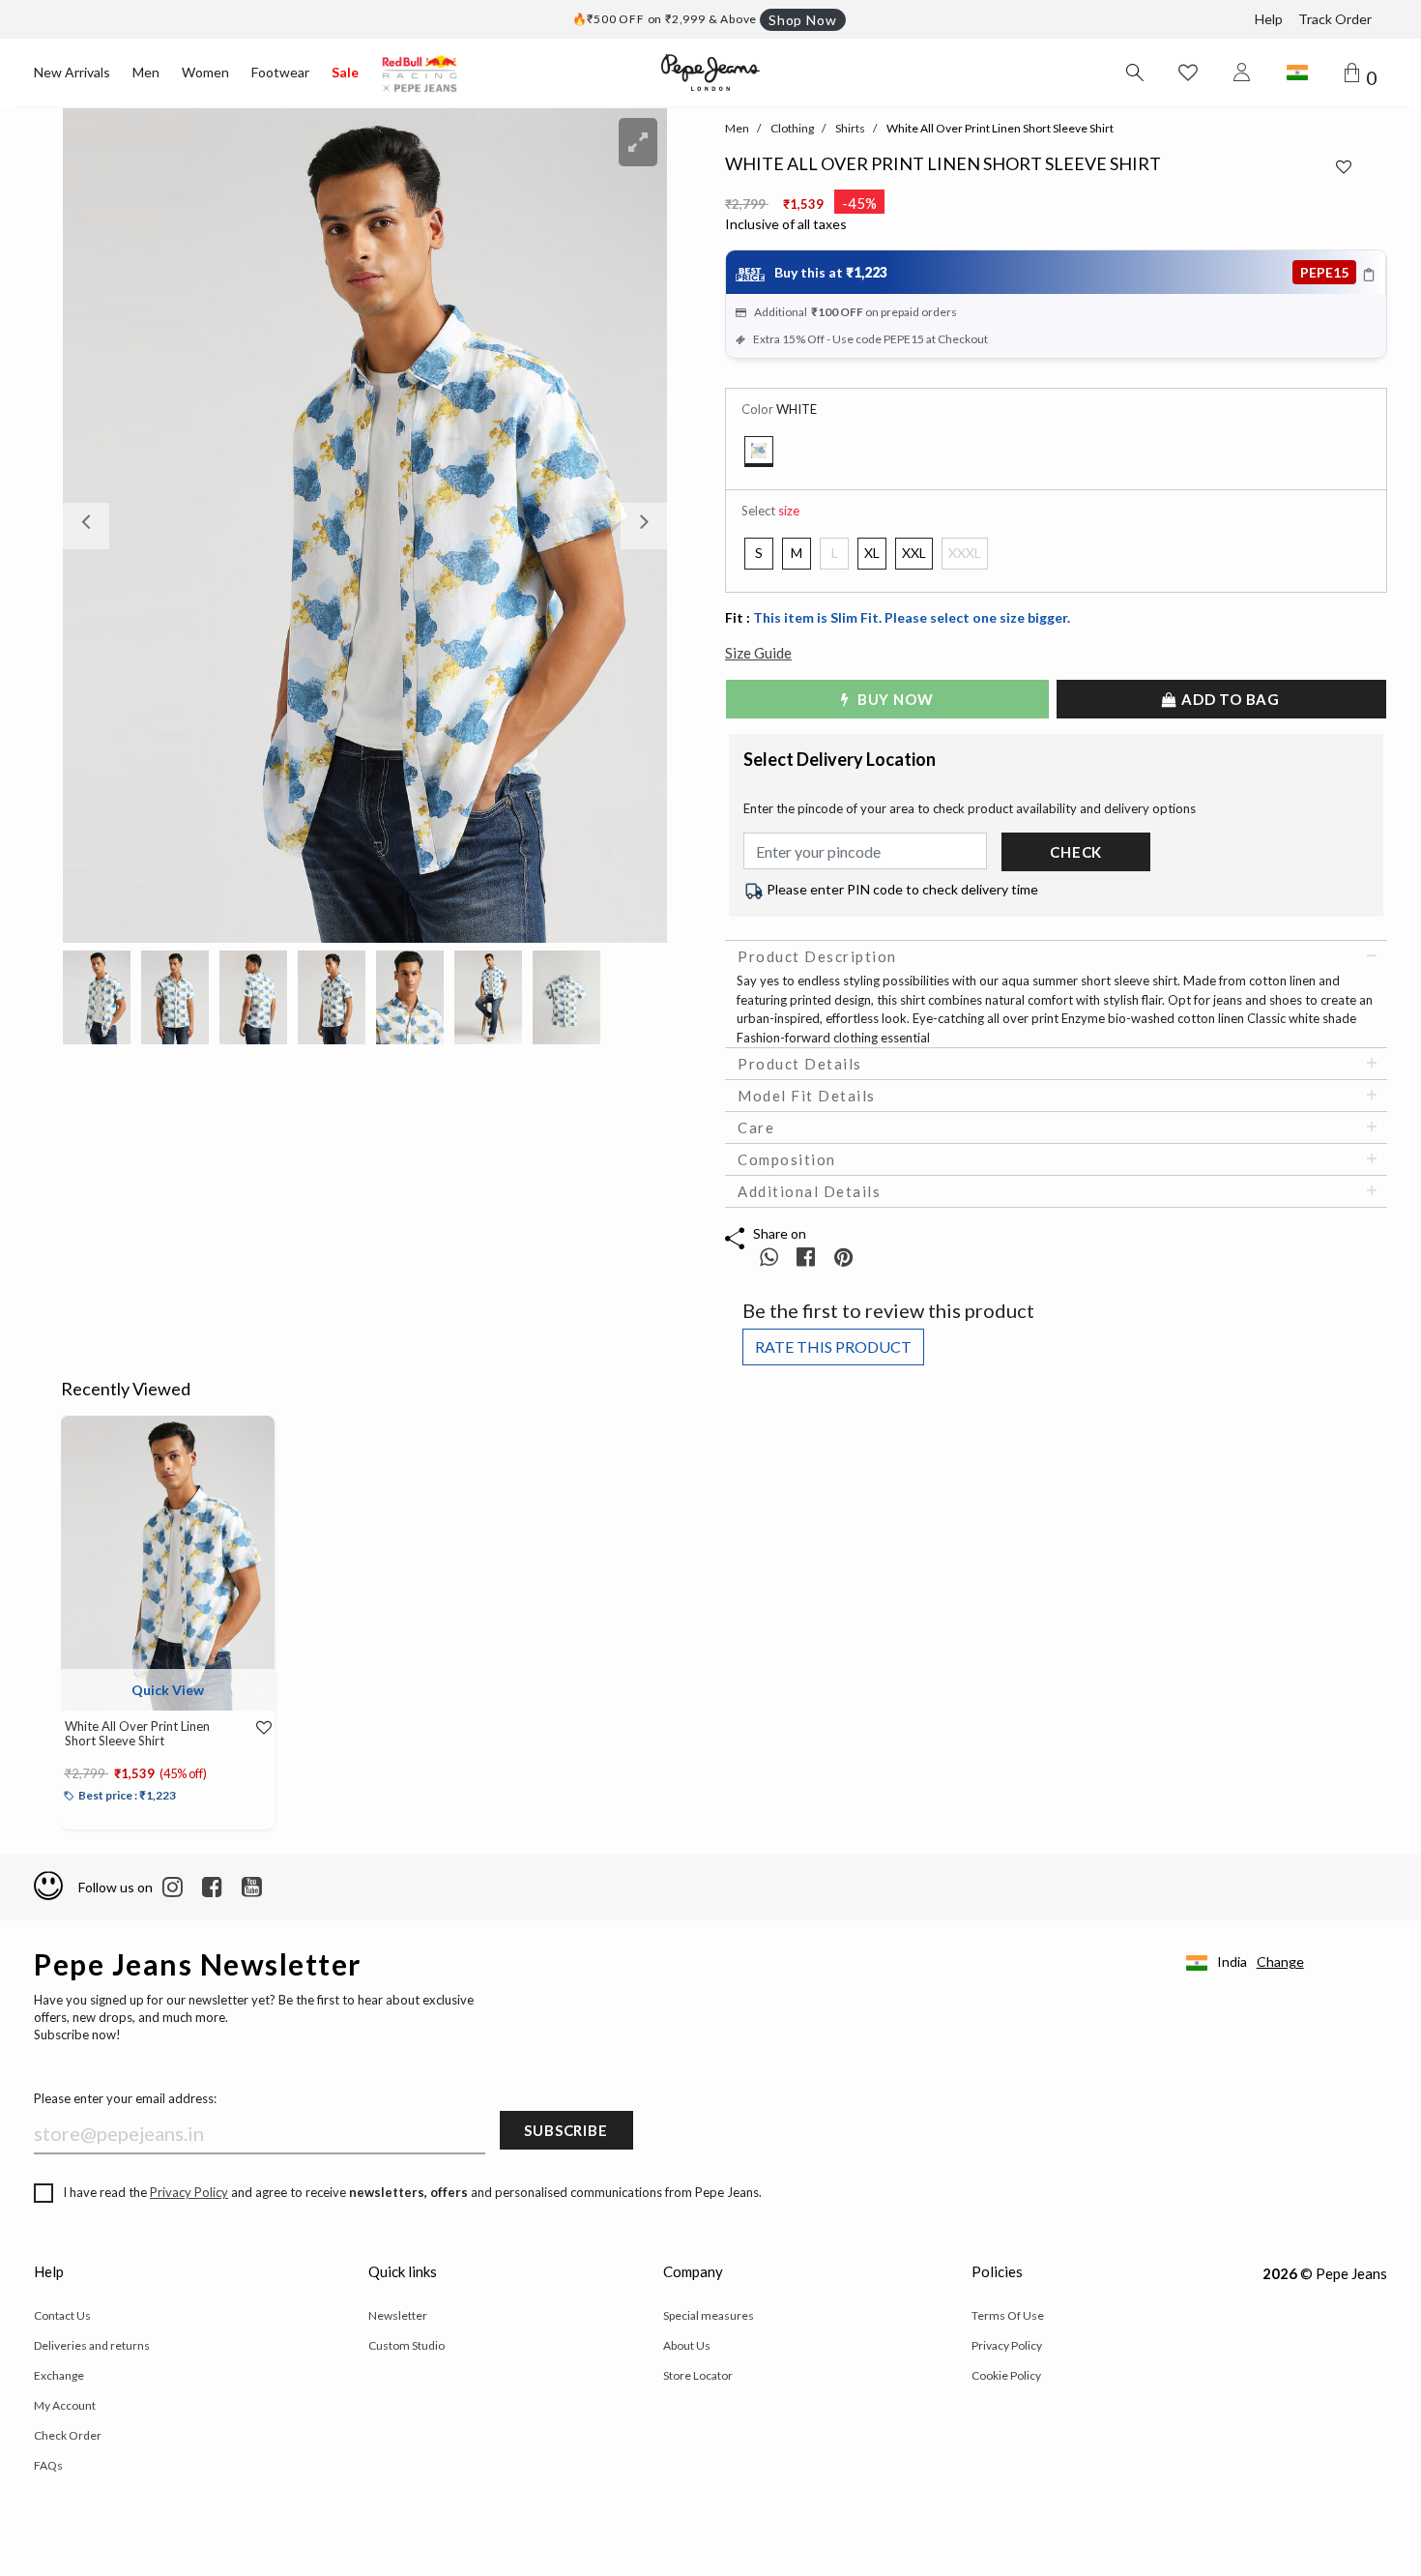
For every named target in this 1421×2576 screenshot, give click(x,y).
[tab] (1056, 956)
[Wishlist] (255, 1728)
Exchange (59, 2375)
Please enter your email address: (125, 2098)
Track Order (1335, 19)
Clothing (792, 128)
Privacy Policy (189, 2192)
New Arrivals (72, 72)
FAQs (48, 2465)
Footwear (280, 72)
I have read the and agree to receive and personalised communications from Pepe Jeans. (412, 2192)
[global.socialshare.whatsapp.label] (769, 1257)
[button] (108, 526)
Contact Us (62, 2315)
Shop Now (802, 20)
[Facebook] (212, 1888)
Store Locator (698, 2375)
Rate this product (833, 1347)
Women (205, 72)
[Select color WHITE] (759, 452)
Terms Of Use (1008, 2315)
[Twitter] (252, 1888)
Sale (345, 72)
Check (1076, 852)
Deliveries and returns (92, 2345)
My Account (65, 2405)
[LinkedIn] (173, 1888)
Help (1269, 19)
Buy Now (893, 699)
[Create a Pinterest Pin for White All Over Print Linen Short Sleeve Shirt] (843, 1257)
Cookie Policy (1006, 2375)
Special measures (709, 2315)
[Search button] (1134, 73)
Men (146, 72)
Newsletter (398, 2315)
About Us (687, 2345)
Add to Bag (1229, 699)
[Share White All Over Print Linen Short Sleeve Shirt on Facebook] (808, 1257)
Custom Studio (406, 2345)
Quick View (168, 1690)
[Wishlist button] (1188, 73)
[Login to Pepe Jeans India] (1242, 73)
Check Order (68, 2435)
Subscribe (565, 2130)
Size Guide (758, 653)
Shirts (850, 128)
